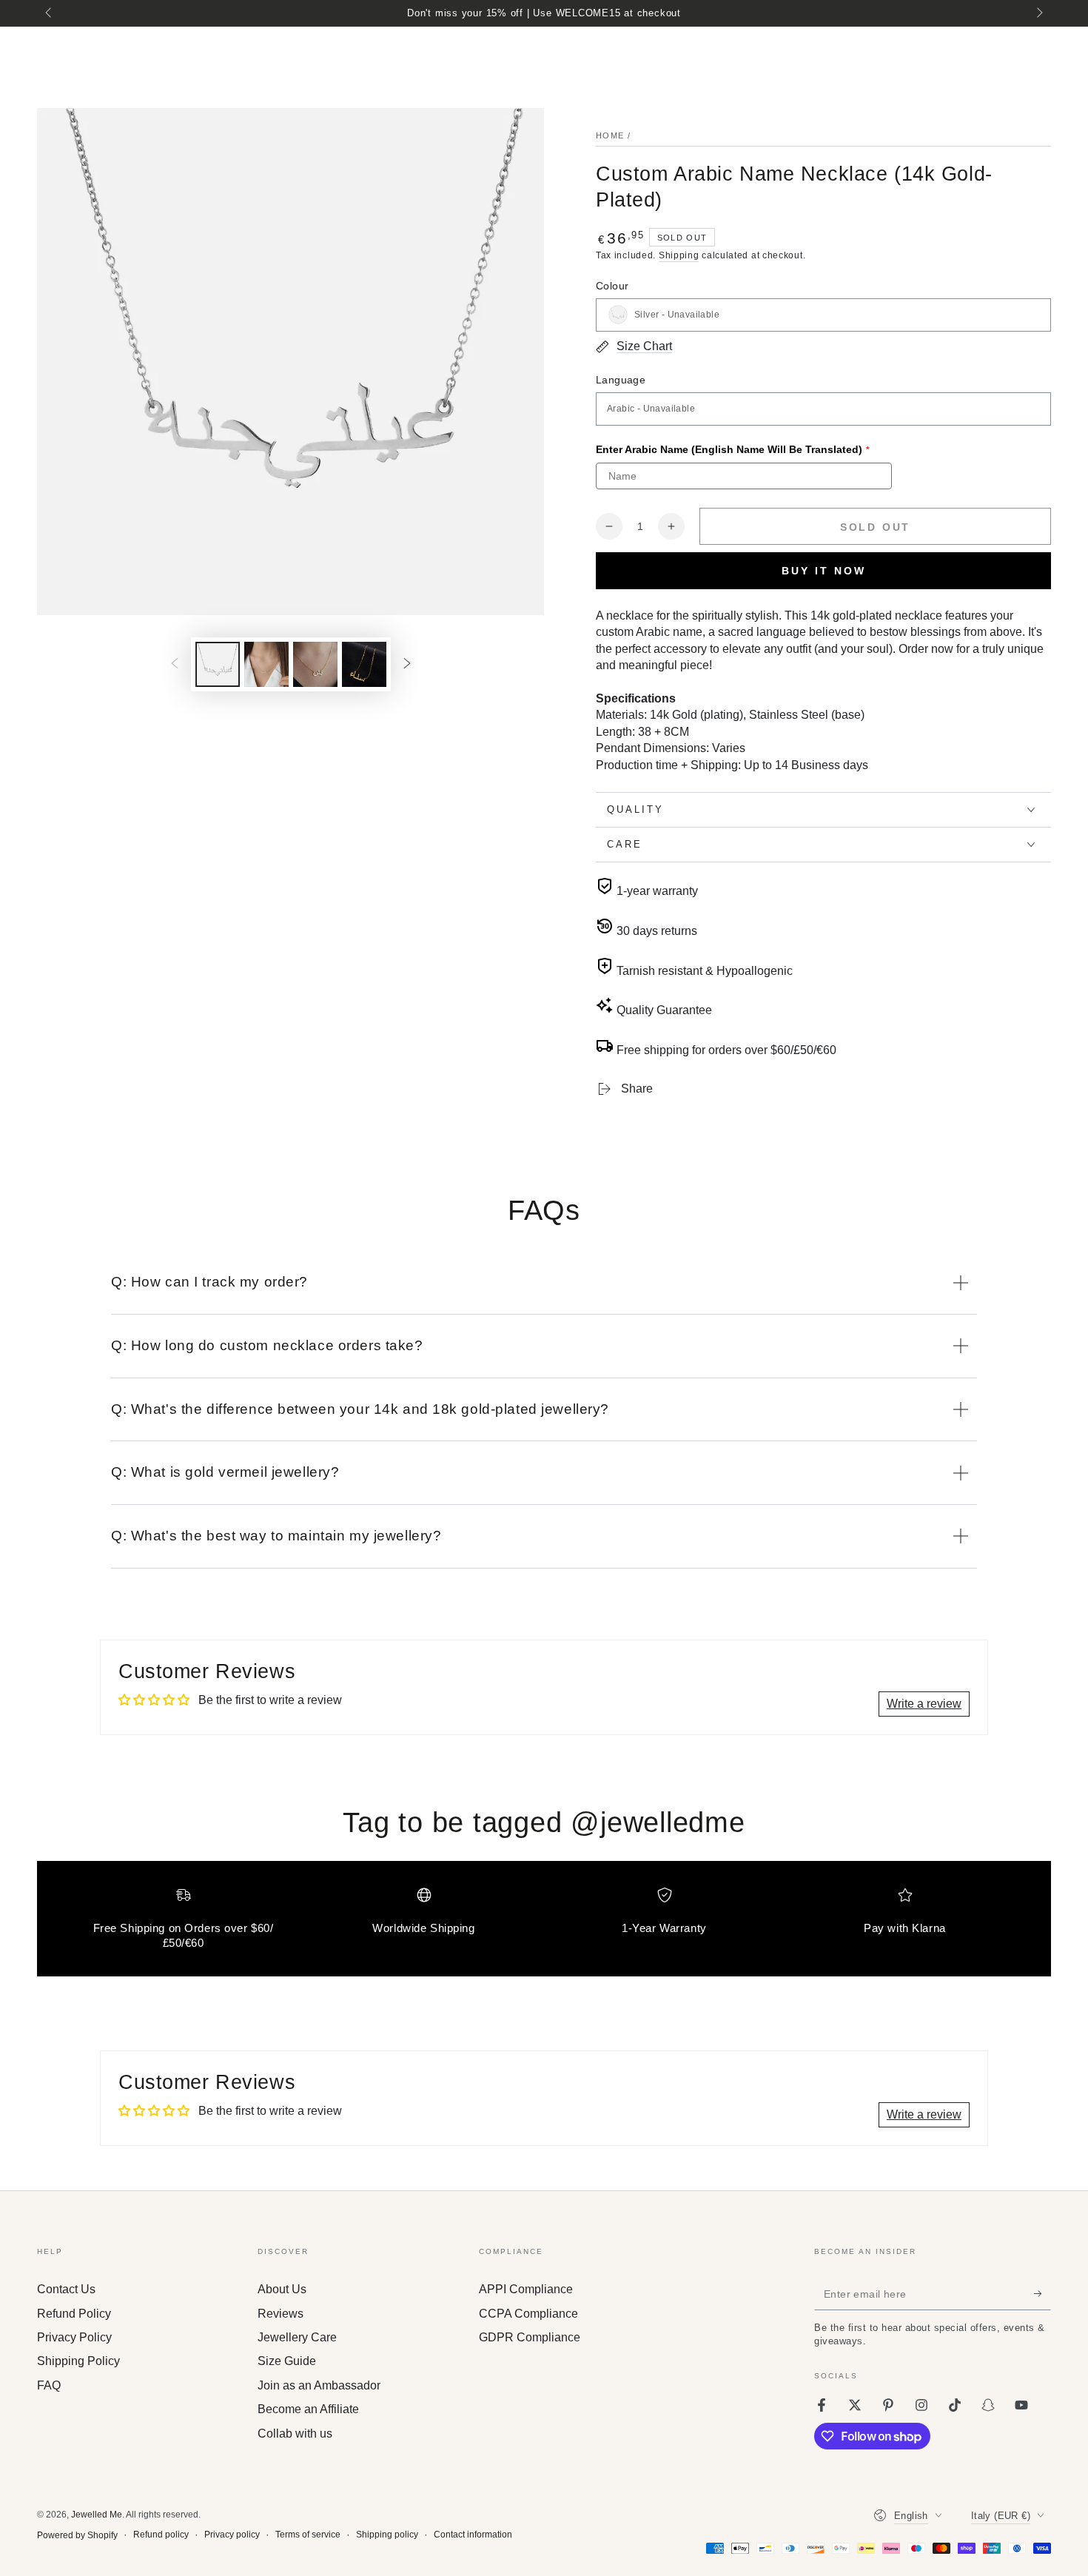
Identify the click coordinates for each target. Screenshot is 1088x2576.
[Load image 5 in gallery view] (364, 664)
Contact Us (66, 2289)
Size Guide (287, 2361)
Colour (612, 286)
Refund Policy (74, 2314)
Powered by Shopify (77, 2535)
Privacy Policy (74, 2337)
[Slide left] (50, 13)
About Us (282, 2289)
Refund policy (161, 2535)
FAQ (49, 2385)
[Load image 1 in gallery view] (218, 664)
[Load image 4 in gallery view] (315, 664)
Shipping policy (387, 2535)
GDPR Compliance (530, 2337)
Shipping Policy (78, 2361)
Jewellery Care (297, 2337)
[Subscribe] (1042, 2293)
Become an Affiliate (308, 2409)
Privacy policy (232, 2535)
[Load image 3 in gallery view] (266, 664)
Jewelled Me (97, 2515)
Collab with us (295, 2434)
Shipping (679, 255)
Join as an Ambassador (319, 2385)
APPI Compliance (526, 2289)
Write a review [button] (924, 1704)
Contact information (473, 2535)
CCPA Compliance (528, 2314)
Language (621, 380)
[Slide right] (1038, 13)
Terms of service (308, 2535)
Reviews (281, 2314)
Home (610, 135)
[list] (544, 1925)
